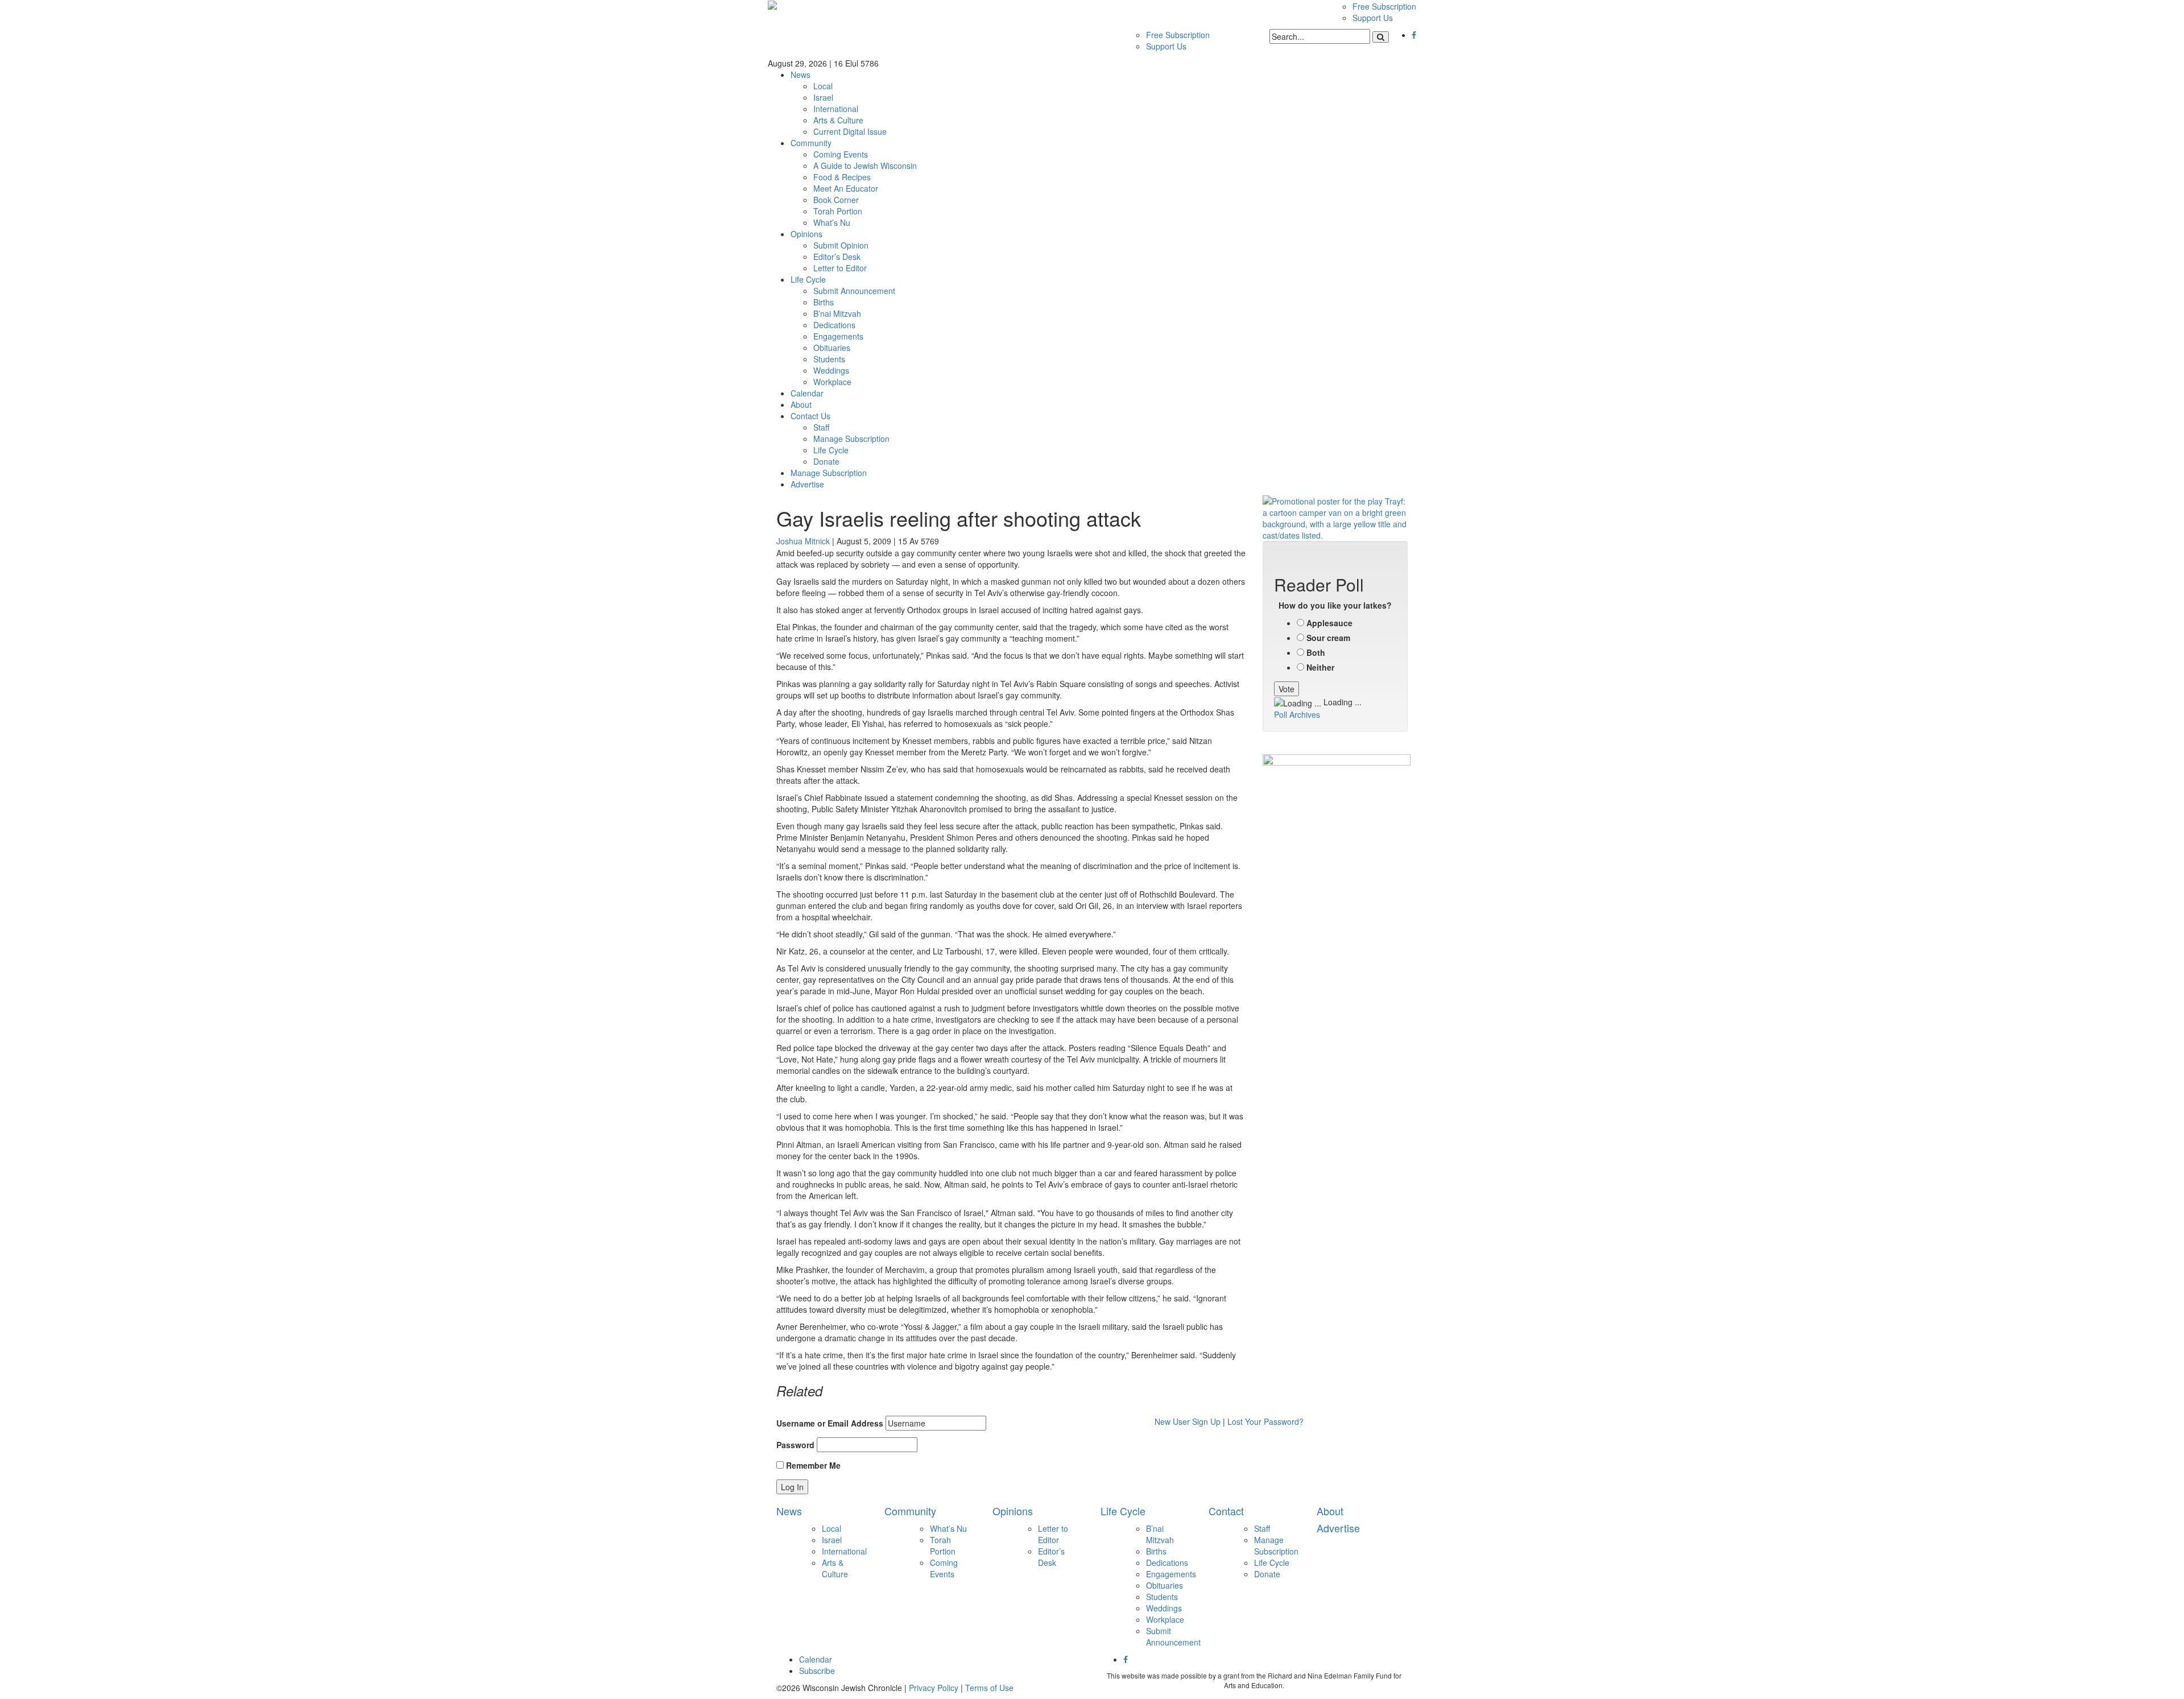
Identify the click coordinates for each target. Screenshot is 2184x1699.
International (836, 109)
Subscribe (817, 1671)
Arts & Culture (838, 120)
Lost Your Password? (1265, 1421)
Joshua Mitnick (803, 541)
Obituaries (832, 348)
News (801, 75)
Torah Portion (838, 211)
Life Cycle (808, 279)
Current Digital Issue (850, 131)
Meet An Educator (846, 188)
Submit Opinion (841, 245)
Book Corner (836, 200)
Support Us (1373, 18)
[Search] (1381, 37)
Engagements (838, 336)
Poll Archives (1297, 714)
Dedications (834, 325)
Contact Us (810, 416)
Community (811, 143)
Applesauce (1329, 623)
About (801, 404)
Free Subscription (1384, 6)
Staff (821, 427)
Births (824, 302)
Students (829, 359)
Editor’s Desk (837, 257)
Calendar (807, 393)
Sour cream (1328, 638)
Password (795, 1445)
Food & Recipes (842, 177)
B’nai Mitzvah (837, 313)
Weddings (831, 370)
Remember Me (812, 1465)
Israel (823, 97)
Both (1316, 652)
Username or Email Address (830, 1423)
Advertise (807, 484)
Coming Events (841, 154)
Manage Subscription (851, 439)
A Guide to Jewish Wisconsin (865, 166)
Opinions (806, 234)
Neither (1320, 667)
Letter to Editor (840, 268)
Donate (826, 461)
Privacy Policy (934, 1688)
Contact (1226, 1511)
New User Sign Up (1188, 1421)
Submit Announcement (854, 291)
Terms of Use (989, 1688)
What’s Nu (832, 222)
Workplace (832, 382)
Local (823, 86)
